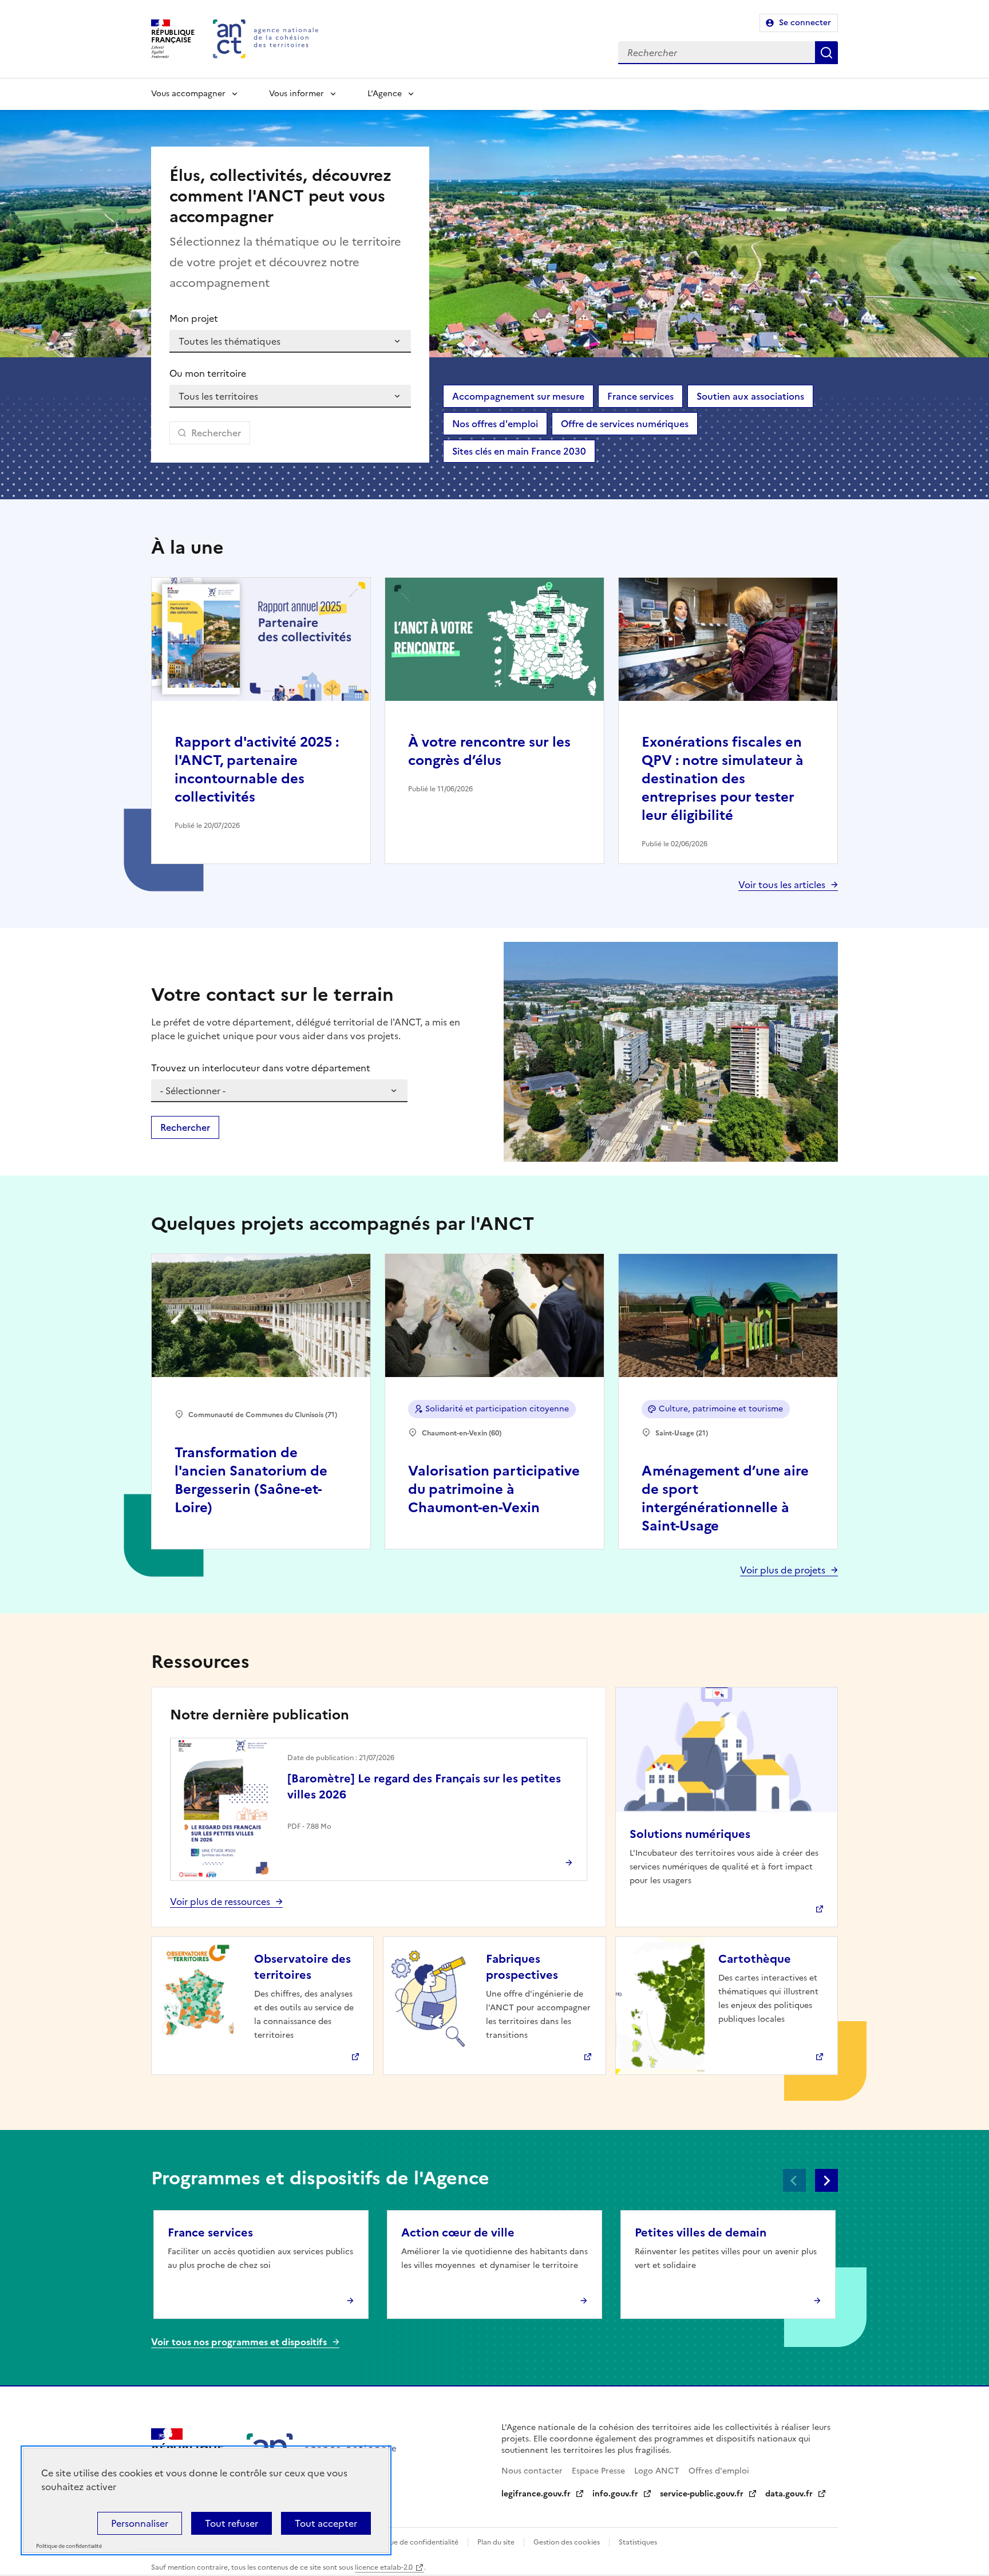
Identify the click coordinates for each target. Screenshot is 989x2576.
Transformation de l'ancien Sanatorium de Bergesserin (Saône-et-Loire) (251, 1480)
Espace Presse (598, 2471)
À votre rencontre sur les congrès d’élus (489, 751)
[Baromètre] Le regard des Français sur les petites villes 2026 (424, 1786)
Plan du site (496, 2542)
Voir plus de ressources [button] (220, 1902)
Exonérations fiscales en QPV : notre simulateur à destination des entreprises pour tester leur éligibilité (723, 779)
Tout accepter (326, 2523)
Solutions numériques (690, 1834)
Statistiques (638, 2542)
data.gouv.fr (789, 2494)
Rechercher (826, 53)
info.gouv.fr (615, 2494)
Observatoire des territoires (302, 1967)
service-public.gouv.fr (702, 2494)
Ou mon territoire (208, 373)
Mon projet (194, 318)
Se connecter (805, 23)
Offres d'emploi (719, 2471)
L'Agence (385, 94)
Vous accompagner (188, 94)
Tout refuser (232, 2523)
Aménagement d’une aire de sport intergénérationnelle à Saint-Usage (725, 1498)
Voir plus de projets (783, 1570)
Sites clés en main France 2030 (519, 451)
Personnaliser (140, 2523)
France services (640, 396)
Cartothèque (755, 1959)
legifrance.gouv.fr (536, 2494)
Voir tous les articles (782, 885)
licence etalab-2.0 (384, 2567)
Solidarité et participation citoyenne (497, 1409)
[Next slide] (826, 2180)
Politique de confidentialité (414, 2542)
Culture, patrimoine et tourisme (721, 1409)
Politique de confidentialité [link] (69, 2547)
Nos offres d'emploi (495, 424)
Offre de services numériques (625, 424)
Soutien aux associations (750, 396)
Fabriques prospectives (522, 1967)
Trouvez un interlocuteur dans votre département (261, 1068)
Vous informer (296, 94)
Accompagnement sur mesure (518, 396)
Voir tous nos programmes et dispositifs (239, 2342)
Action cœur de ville (458, 2232)
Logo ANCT (657, 2471)
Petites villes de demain (701, 2232)
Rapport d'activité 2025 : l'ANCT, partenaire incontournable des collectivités (257, 770)
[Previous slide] (794, 2180)
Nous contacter (532, 2471)
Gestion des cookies (567, 2542)
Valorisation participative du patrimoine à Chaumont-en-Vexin (494, 1489)
